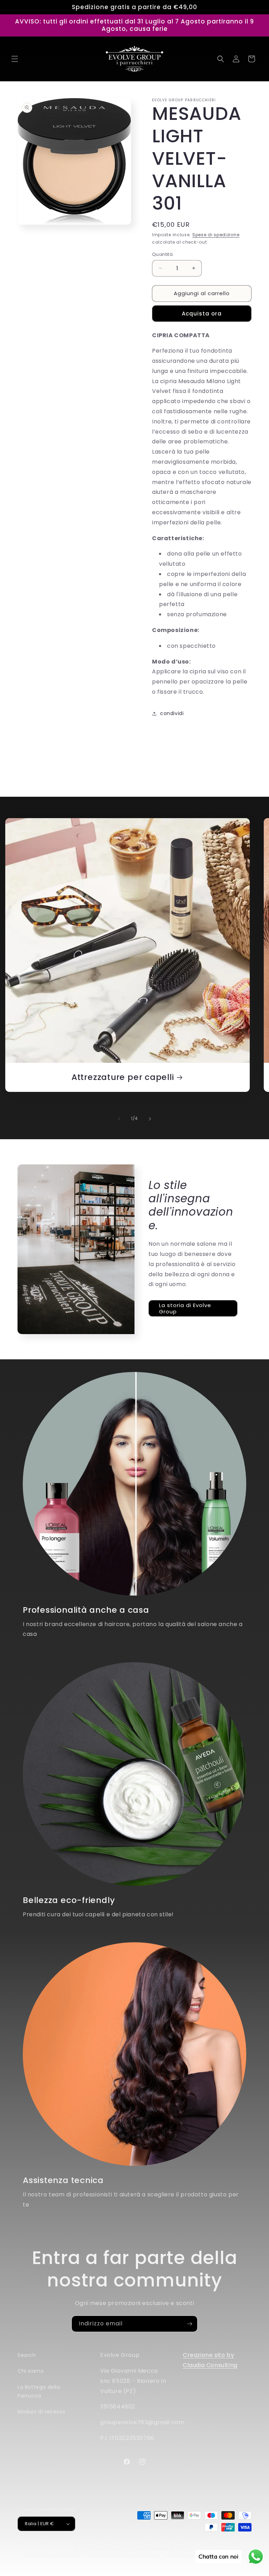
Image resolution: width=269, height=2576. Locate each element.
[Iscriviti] (189, 2324)
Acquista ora (202, 314)
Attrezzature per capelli (123, 1077)
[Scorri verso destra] (150, 1119)
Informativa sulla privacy (54, 2555)
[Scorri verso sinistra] (119, 1119)
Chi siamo (31, 2371)
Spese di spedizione (216, 235)
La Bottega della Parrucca (39, 2391)
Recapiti (242, 2555)
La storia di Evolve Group (185, 1308)
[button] (15, 59)
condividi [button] (172, 713)
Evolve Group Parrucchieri (121, 2548)
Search (27, 2355)
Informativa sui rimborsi (225, 2548)
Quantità (162, 254)
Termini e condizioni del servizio (123, 2555)
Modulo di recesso (41, 2412)
